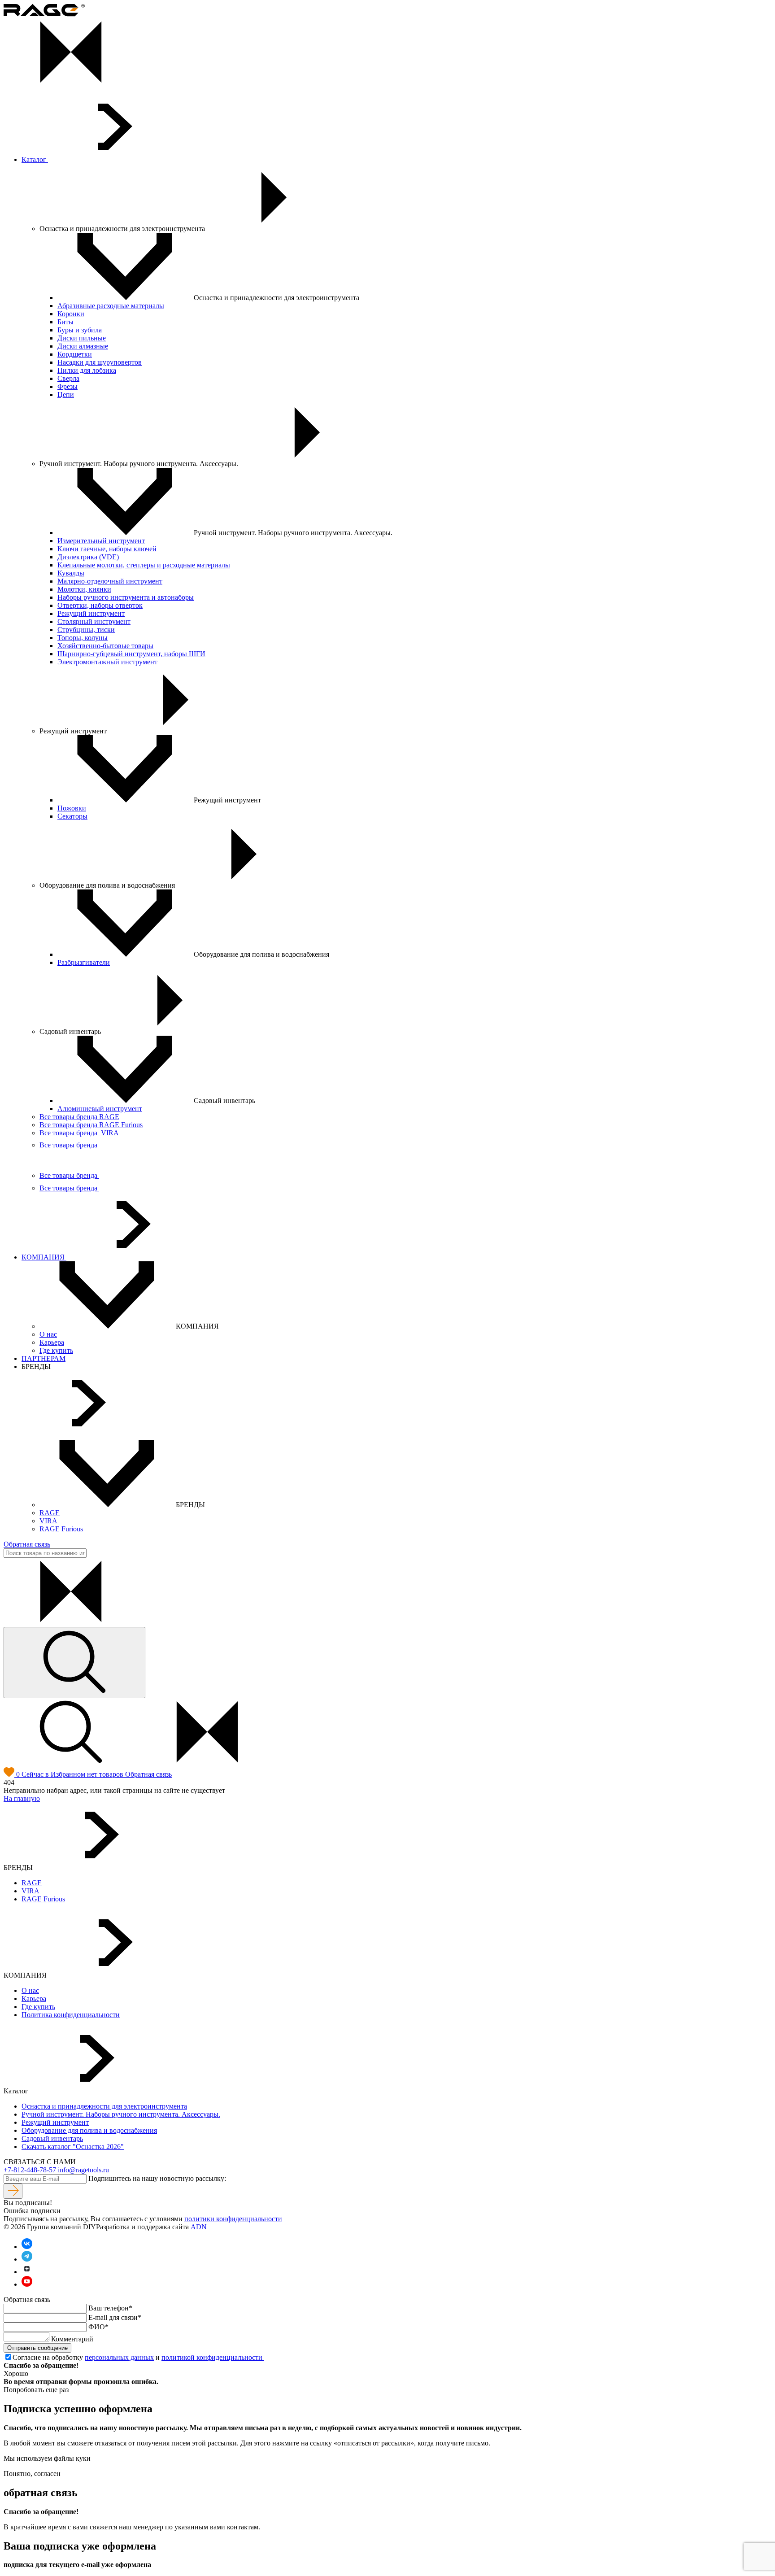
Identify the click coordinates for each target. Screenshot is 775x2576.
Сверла (68, 378)
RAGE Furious (61, 1529)
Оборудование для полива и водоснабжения (89, 2130)
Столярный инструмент (94, 621)
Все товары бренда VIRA (79, 1133)
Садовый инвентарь (52, 2138)
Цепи (66, 394)
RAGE (50, 1513)
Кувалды (71, 573)
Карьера (52, 1342)
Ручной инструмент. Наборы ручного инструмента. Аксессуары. (121, 2114)
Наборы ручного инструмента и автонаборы (126, 597)
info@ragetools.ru (83, 2170)
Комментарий (72, 2339)
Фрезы (67, 386)
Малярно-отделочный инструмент (110, 581)
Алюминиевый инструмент (100, 1109)
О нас (48, 1334)
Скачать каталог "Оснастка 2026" (73, 2147)
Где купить (56, 1350)
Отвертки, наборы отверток (100, 605)
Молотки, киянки (84, 589)
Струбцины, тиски (86, 630)
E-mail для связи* (115, 2317)
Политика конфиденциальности (71, 2015)
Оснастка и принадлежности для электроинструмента (104, 2106)
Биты (65, 322)
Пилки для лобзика (87, 370)
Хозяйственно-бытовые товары (105, 646)
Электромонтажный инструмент (107, 662)
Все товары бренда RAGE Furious (91, 1125)
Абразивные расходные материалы (111, 306)
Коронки (71, 314)
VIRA (48, 1521)
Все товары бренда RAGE (79, 1117)
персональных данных (119, 2357)
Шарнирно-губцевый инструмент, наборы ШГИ (131, 654)
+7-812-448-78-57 (31, 2170)
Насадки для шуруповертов (100, 362)
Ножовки (72, 808)
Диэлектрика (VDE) (88, 557)
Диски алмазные (83, 346)
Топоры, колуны (83, 638)
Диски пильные (82, 338)
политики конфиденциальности (233, 2219)
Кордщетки (75, 354)
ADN (199, 2227)
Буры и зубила (80, 330)
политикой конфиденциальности (213, 2357)
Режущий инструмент (91, 613)
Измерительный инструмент (101, 541)
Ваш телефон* (110, 2308)
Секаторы (72, 816)
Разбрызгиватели (84, 962)
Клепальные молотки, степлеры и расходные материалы (144, 565)
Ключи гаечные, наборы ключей (107, 549)
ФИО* (98, 2327)
